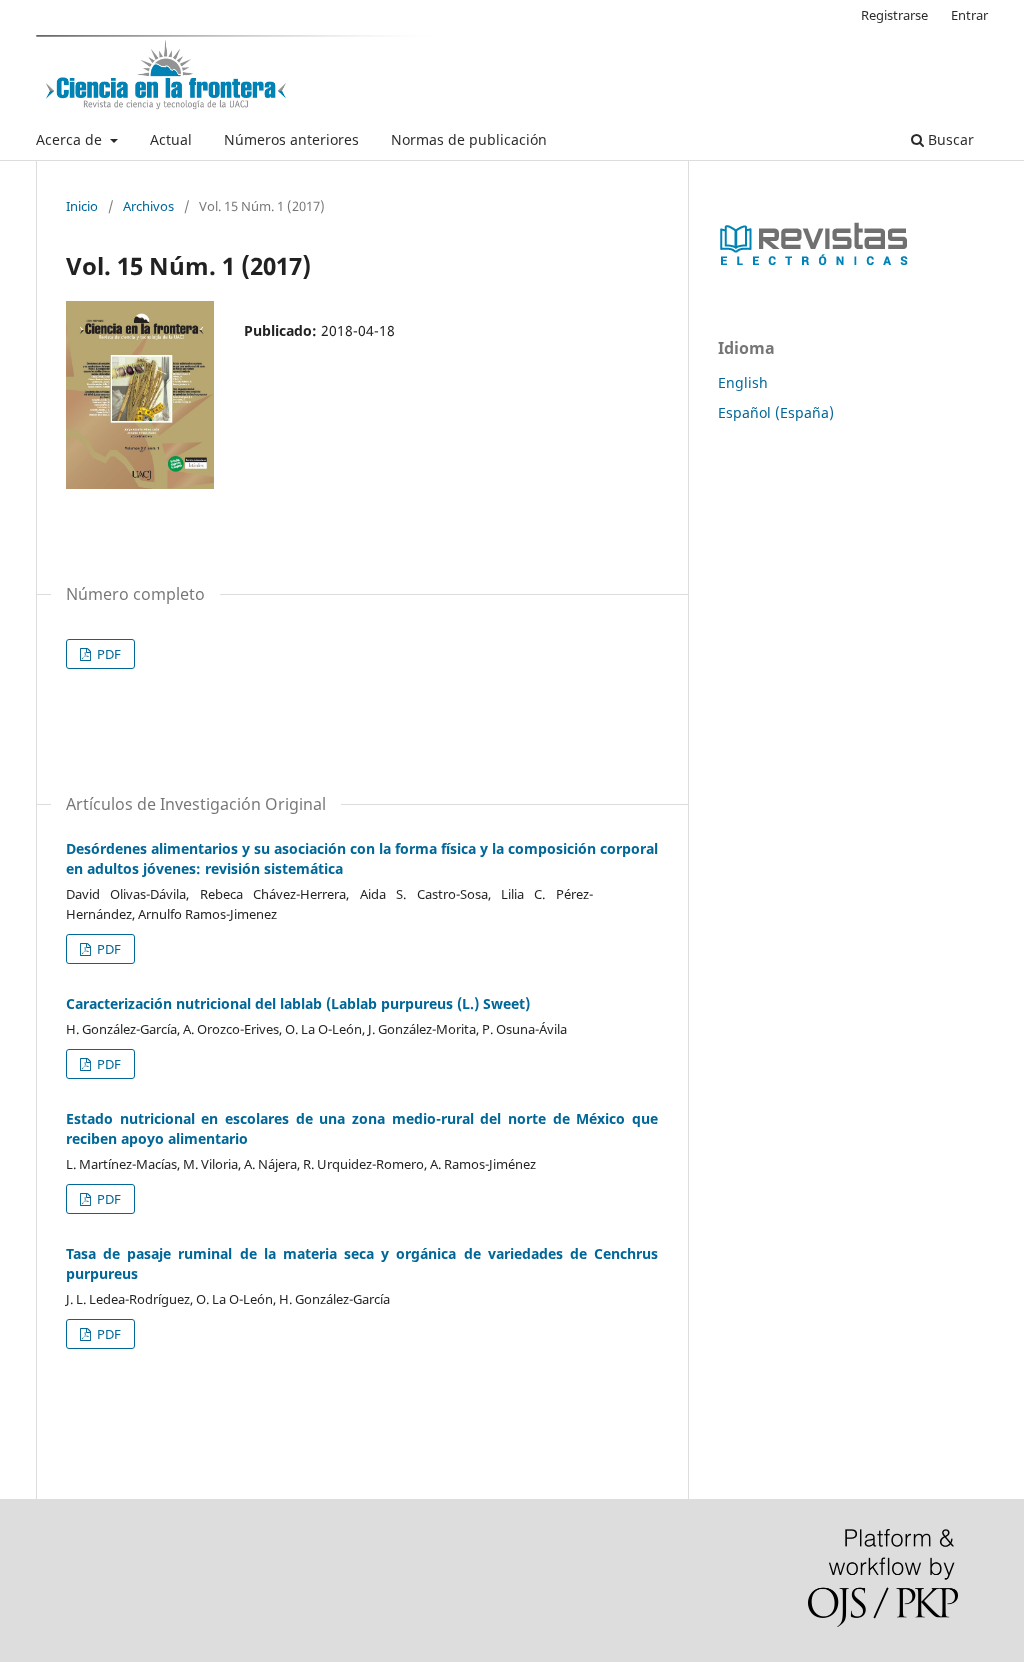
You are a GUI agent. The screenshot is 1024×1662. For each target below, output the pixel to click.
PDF (107, 654)
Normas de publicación (469, 139)
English (743, 382)
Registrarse (894, 15)
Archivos (148, 206)
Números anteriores (291, 139)
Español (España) (776, 412)
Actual (171, 139)
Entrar (969, 15)
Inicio (82, 206)
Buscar (949, 139)
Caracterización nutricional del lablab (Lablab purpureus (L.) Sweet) (298, 1003)
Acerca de (71, 139)
